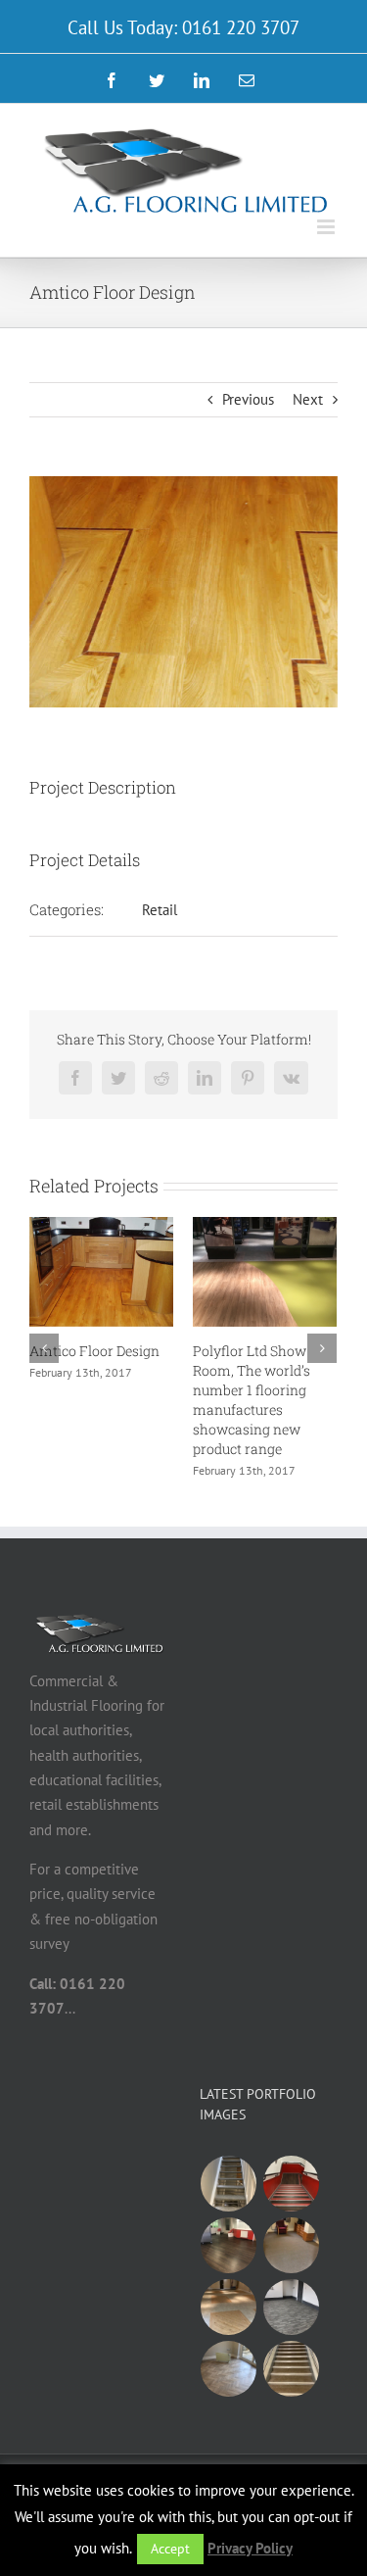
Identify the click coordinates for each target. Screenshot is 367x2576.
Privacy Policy (250, 2548)
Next (308, 399)
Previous (248, 399)
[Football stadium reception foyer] (229, 2245)
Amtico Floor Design (94, 1351)
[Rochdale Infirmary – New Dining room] (292, 2307)
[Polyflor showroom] (229, 2307)
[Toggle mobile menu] (327, 227)
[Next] (322, 1348)
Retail (160, 910)
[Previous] (44, 1348)
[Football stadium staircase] (292, 2184)
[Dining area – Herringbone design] (229, 2369)
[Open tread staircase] (229, 2184)
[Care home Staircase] (292, 2369)
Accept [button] (170, 2549)
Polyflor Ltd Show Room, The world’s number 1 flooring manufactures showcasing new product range (252, 1400)
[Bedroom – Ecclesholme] (292, 2245)
